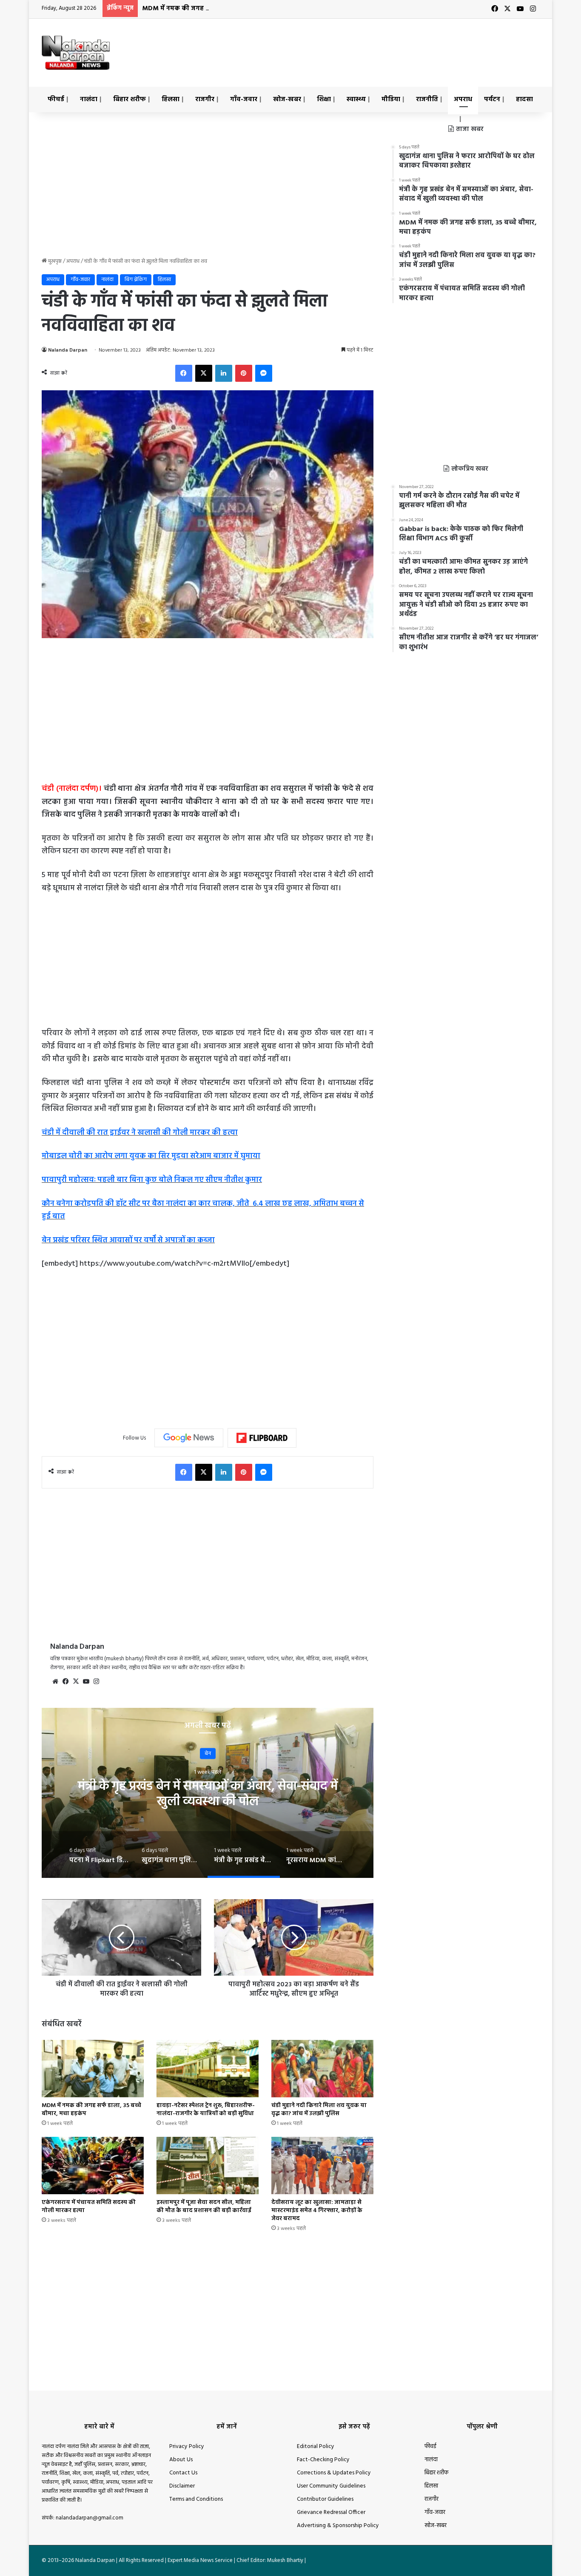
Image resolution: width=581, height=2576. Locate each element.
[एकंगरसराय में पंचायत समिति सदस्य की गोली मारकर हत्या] (93, 2166)
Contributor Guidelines (325, 2499)
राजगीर (205, 99)
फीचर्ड (56, 99)
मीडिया (391, 99)
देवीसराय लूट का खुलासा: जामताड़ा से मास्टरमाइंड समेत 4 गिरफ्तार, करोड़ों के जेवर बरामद (317, 2211)
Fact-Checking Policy (323, 2460)
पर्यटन (492, 99)
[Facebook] (184, 373)
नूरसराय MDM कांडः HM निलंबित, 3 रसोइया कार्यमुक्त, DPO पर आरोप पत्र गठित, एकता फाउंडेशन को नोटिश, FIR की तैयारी (208, 1802)
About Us (181, 2460)
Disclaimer (182, 2486)
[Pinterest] (244, 373)
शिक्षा (324, 99)
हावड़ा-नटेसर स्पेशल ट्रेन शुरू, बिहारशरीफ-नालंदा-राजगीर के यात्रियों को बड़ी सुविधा (206, 2110)
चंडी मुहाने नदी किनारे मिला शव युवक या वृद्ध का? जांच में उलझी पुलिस (319, 2110)
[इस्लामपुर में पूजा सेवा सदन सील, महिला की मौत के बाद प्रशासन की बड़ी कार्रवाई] (208, 2166)
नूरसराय (208, 1754)
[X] (204, 373)
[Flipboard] (262, 1438)
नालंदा (89, 99)
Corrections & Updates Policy (334, 2473)
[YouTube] (86, 1681)
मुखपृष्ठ (54, 261)
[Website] (55, 1681)
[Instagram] (96, 1681)
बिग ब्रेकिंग (136, 280)
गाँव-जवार (244, 99)
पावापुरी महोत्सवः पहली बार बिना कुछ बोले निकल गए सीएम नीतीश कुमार (152, 1180)
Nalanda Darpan (68, 350)
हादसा (524, 99)
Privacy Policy (187, 2447)
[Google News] (189, 1438)
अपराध (463, 99)
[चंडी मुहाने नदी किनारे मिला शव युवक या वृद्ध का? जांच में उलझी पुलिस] (322, 2069)
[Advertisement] (376, 46)
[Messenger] (264, 373)
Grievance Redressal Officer (331, 2512)
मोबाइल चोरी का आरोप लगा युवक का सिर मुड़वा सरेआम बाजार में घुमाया (151, 1156)
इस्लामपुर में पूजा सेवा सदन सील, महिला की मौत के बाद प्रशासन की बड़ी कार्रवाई (204, 2207)
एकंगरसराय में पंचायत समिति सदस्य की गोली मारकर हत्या (89, 2207)
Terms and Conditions (196, 2499)
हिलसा (171, 99)
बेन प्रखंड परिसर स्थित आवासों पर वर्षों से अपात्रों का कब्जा (128, 1240)
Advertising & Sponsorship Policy (338, 2526)
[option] (208, 1793)
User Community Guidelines (331, 2486)
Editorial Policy (316, 2447)
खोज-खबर (287, 99)
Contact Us (183, 2473)
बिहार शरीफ (130, 99)
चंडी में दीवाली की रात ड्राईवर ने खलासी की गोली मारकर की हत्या (140, 1133)
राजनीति (427, 99)
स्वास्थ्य (356, 99)
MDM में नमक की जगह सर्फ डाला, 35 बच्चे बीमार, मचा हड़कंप (224, 9)
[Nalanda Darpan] (76, 53)
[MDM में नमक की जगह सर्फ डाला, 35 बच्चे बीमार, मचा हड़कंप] (93, 2069)
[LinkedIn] (224, 373)
